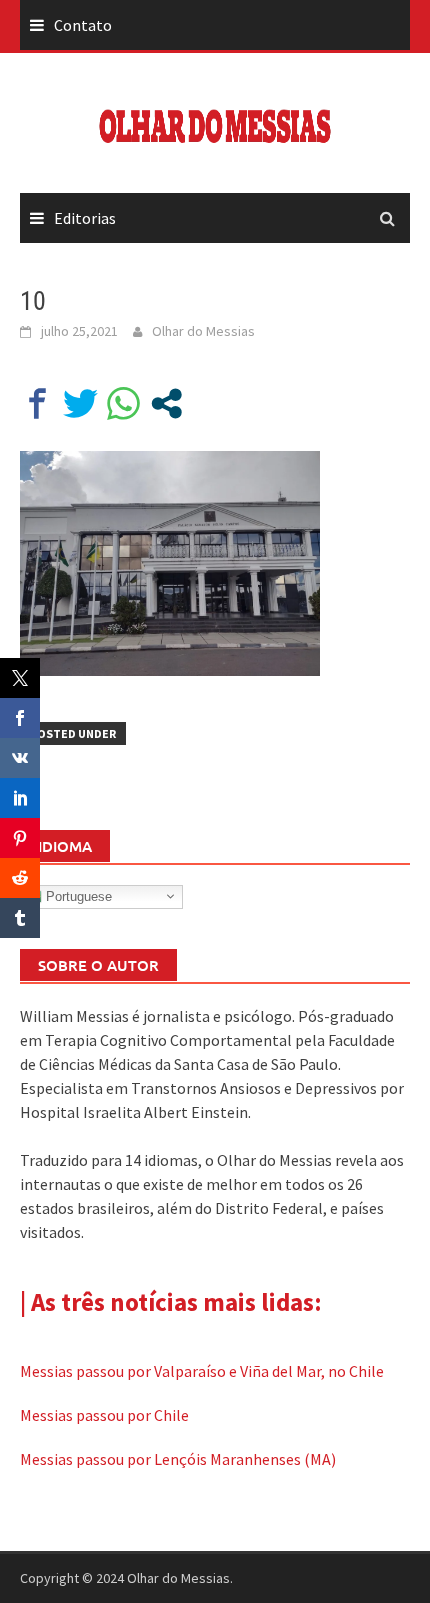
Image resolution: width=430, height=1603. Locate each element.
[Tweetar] (80, 403)
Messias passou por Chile (104, 1415)
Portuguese (77, 895)
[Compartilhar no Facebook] (37, 403)
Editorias (85, 218)
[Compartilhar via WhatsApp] (123, 403)
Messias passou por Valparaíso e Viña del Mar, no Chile (202, 1371)
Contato (83, 25)
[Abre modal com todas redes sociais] (166, 403)
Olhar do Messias (203, 331)
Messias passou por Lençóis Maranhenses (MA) (178, 1459)
